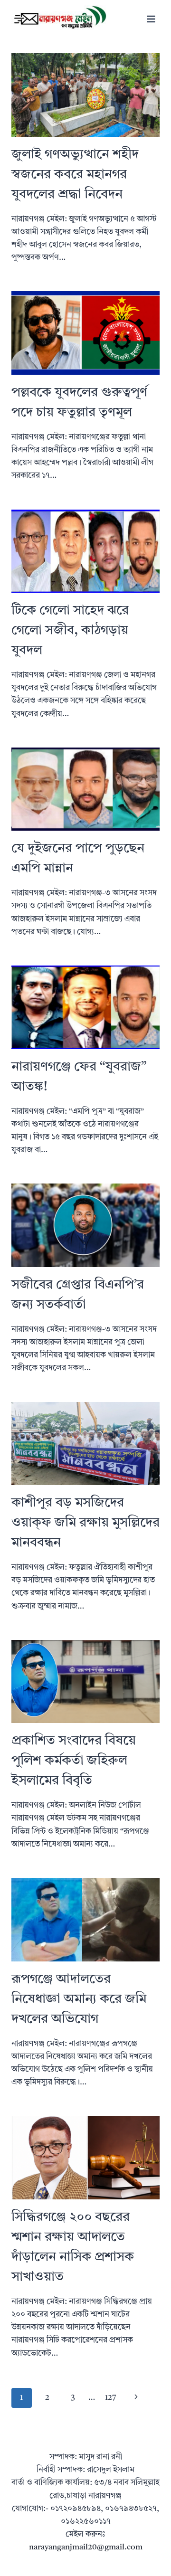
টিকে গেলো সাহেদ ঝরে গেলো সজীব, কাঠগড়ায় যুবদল (70, 631)
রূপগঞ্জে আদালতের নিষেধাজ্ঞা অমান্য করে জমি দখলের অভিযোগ (79, 1999)
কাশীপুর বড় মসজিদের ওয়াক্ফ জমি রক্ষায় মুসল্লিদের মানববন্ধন (85, 1523)
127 (111, 2398)
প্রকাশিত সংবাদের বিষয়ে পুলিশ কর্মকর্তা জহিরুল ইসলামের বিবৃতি (74, 1761)
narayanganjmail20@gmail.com (86, 2547)
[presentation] (85, 95)
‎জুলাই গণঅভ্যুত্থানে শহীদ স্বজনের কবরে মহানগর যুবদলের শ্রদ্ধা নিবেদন (75, 175)
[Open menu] (151, 19)
